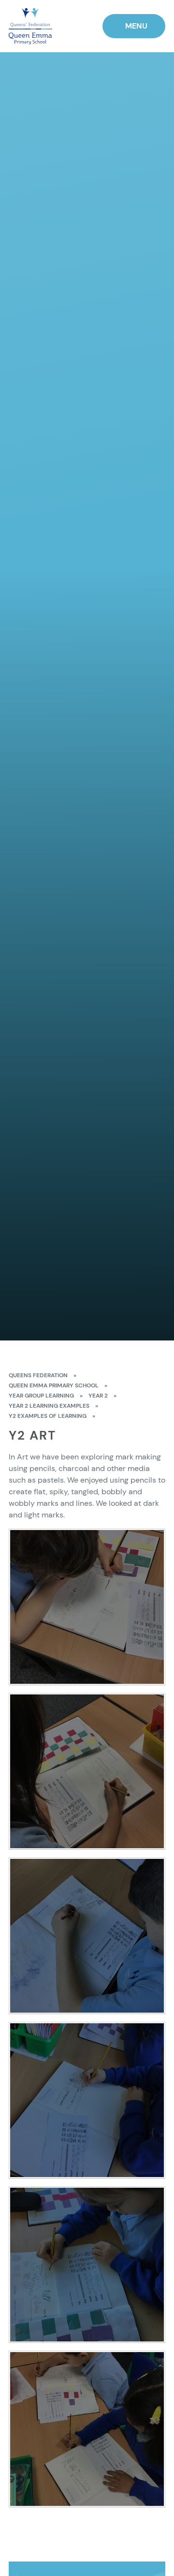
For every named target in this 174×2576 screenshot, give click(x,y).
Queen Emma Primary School (54, 1385)
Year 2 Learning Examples (49, 1406)
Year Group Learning (41, 1396)
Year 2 (98, 1396)
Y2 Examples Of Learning (48, 1416)
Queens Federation (38, 1375)
